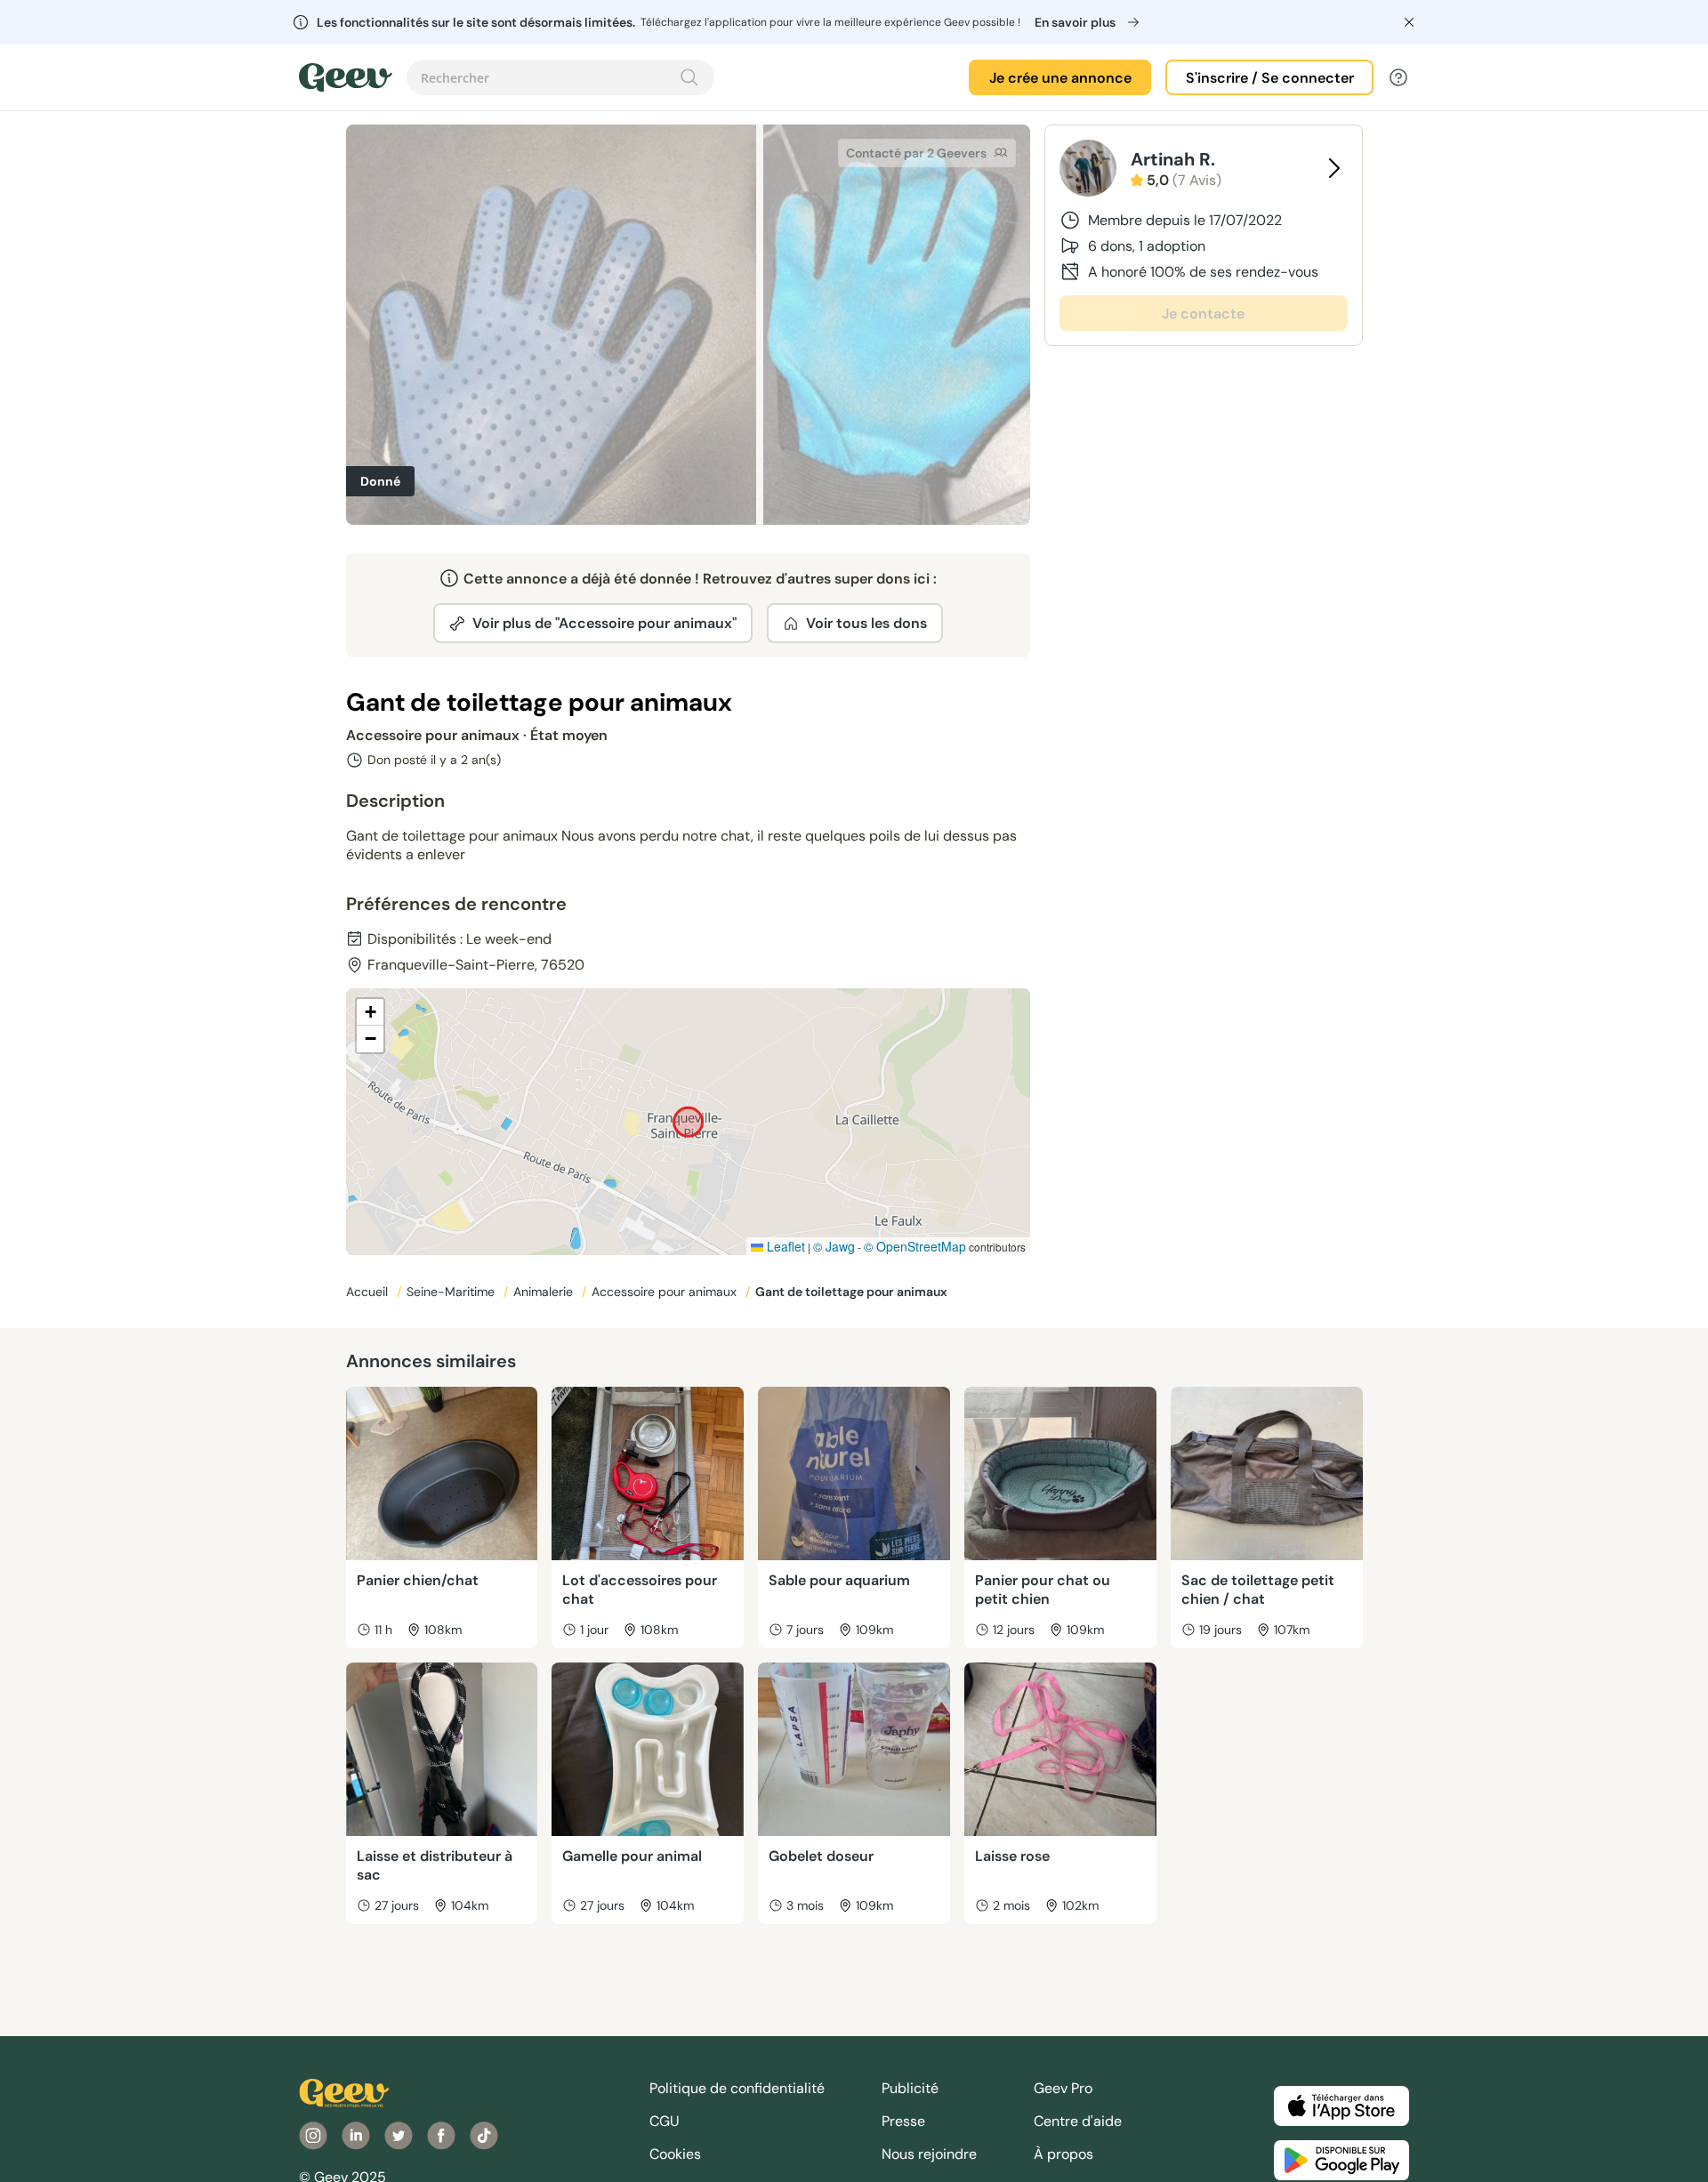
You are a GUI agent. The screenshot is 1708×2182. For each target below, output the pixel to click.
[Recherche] (689, 77)
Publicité (910, 2088)
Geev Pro (1063, 2088)
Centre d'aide (1078, 2121)
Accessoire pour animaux (666, 1292)
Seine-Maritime (452, 1292)
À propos (1063, 2154)
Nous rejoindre (929, 2154)
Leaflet (784, 1246)
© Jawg (834, 1246)
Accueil (369, 1292)
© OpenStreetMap (915, 1246)
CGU (665, 2121)
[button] (370, 1012)
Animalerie (545, 1292)
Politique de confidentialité (737, 2088)
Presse (903, 2121)
